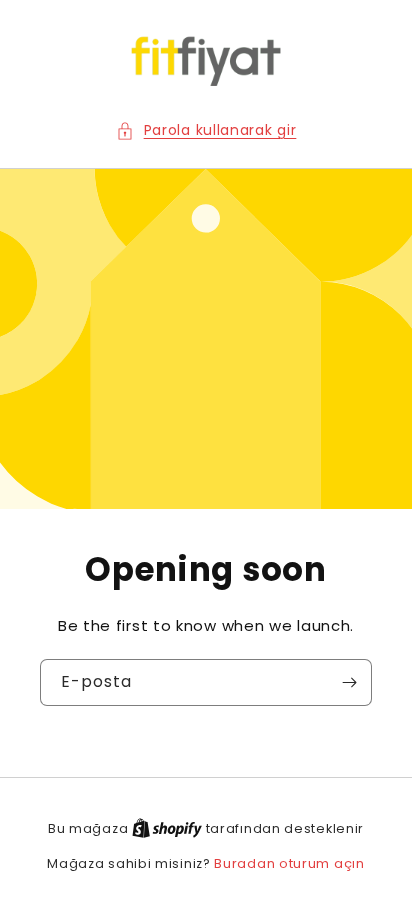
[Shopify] (169, 828)
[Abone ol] (349, 682)
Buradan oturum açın (289, 863)
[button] (206, 130)
